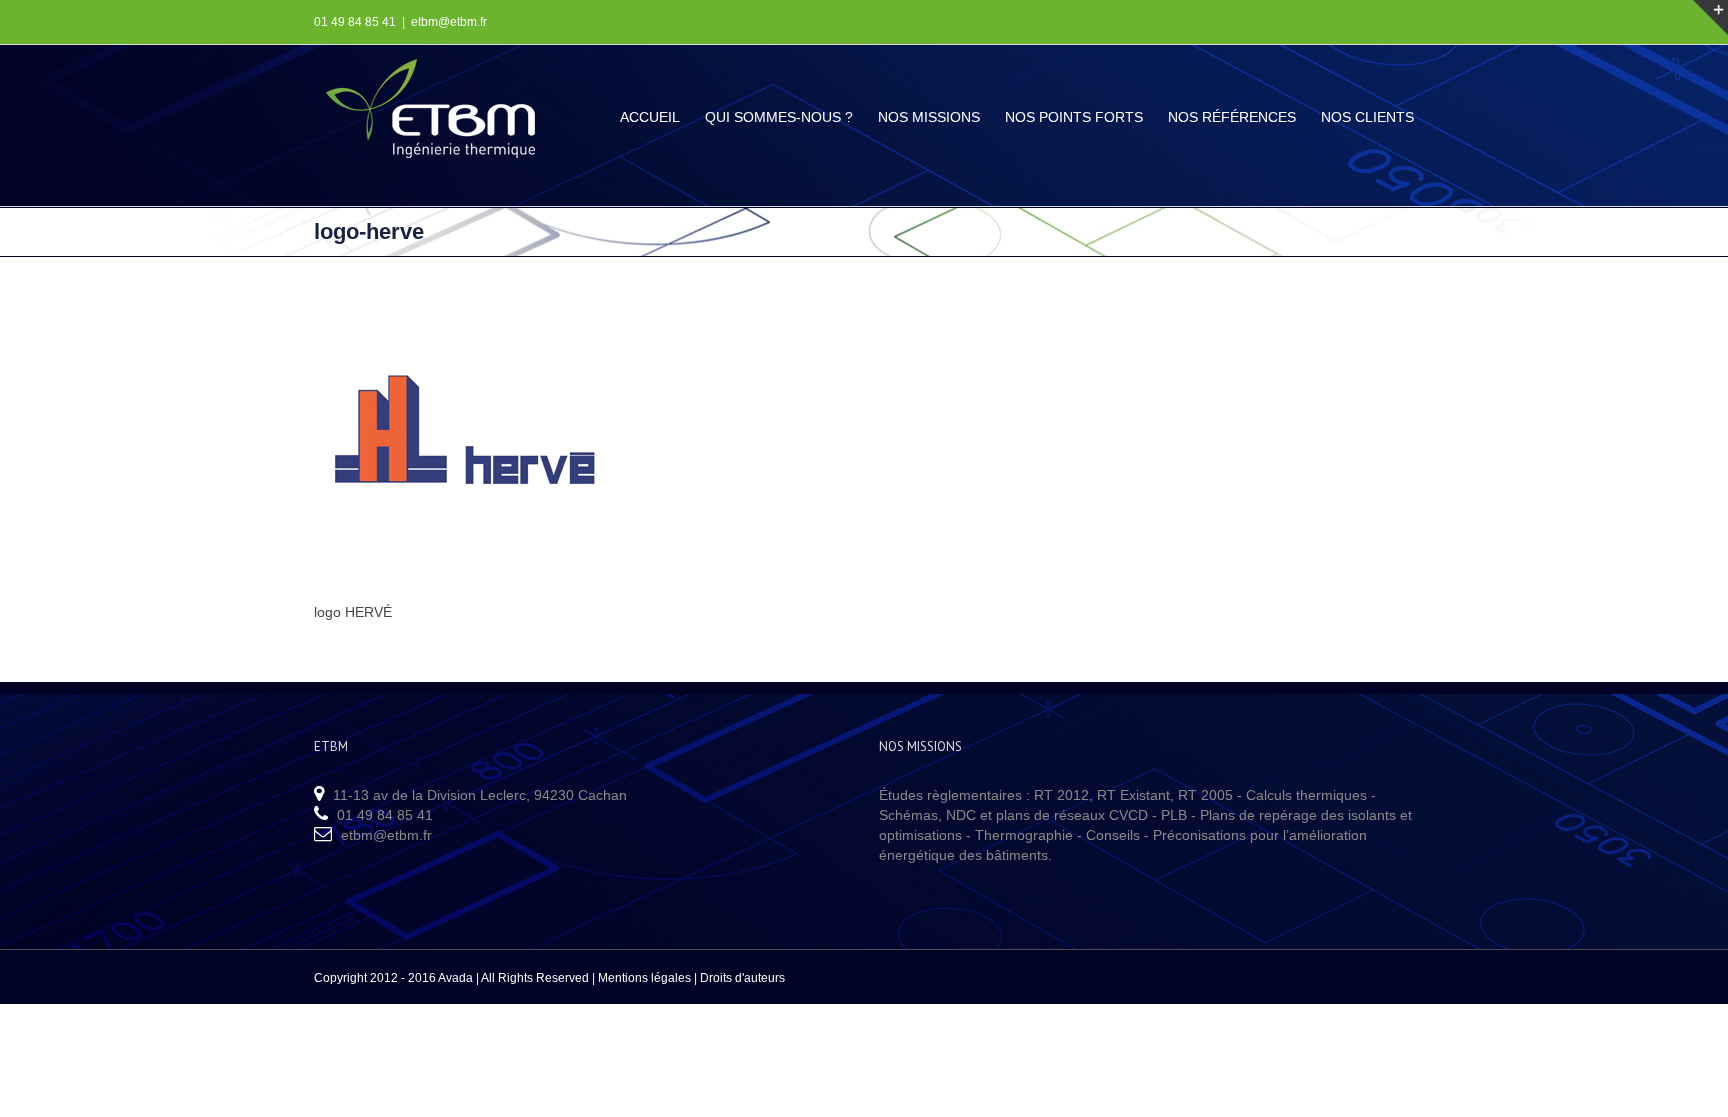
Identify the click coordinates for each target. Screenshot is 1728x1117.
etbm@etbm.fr (449, 22)
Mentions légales (644, 978)
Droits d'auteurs (742, 978)
